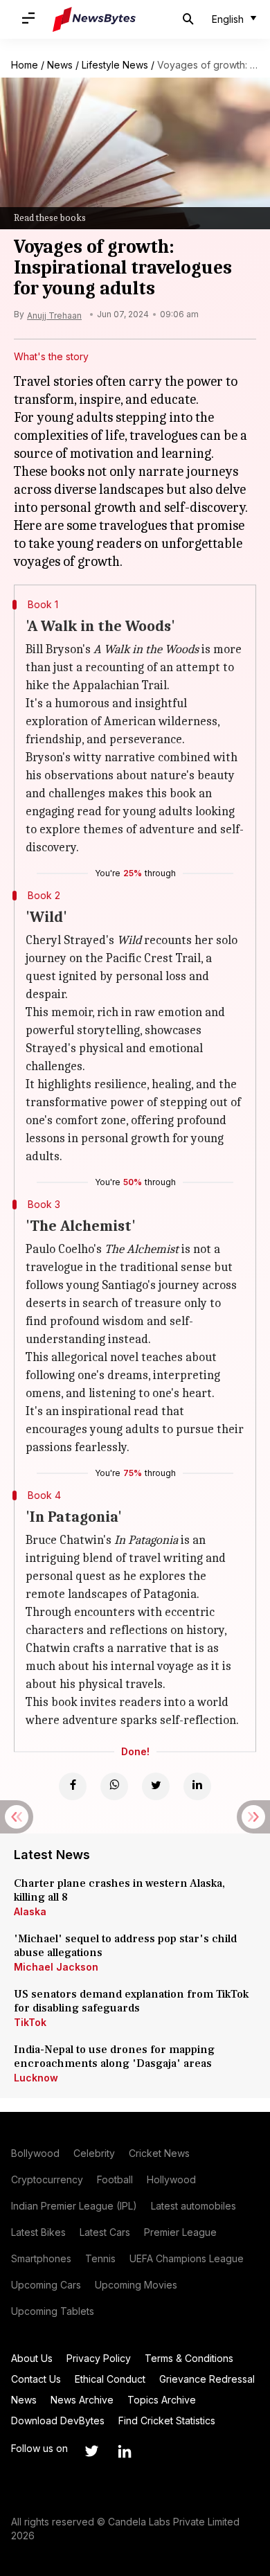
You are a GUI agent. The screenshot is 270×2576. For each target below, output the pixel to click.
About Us (32, 2358)
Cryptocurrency (47, 2179)
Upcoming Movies (136, 2285)
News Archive (82, 2400)
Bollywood (35, 2153)
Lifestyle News (115, 65)
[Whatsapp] (114, 1786)
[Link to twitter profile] (91, 2451)
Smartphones (41, 2258)
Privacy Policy (99, 2358)
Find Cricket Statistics (167, 2420)
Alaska (30, 1911)
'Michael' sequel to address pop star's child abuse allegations (125, 1946)
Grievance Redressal (207, 2379)
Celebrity (94, 2153)
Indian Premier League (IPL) (74, 2206)
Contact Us (36, 2379)
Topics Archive (162, 2400)
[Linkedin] (197, 1786)
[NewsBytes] (94, 19)
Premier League (180, 2232)
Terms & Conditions (189, 2358)
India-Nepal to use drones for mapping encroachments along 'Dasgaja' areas (114, 2057)
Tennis (100, 2258)
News (60, 65)
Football (115, 2179)
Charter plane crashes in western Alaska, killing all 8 (119, 1890)
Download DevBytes (58, 2420)
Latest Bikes (38, 2232)
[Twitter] (156, 1786)
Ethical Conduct (110, 2379)
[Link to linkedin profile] (125, 2451)
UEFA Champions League (187, 2258)
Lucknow (36, 2078)
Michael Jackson (56, 1967)
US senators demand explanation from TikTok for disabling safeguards (131, 2001)
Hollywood (171, 2179)
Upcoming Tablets (53, 2311)
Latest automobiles (193, 2206)
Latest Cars (105, 2232)
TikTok (30, 2022)
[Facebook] (73, 1786)
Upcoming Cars (46, 2285)
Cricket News (159, 2153)
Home (25, 65)
